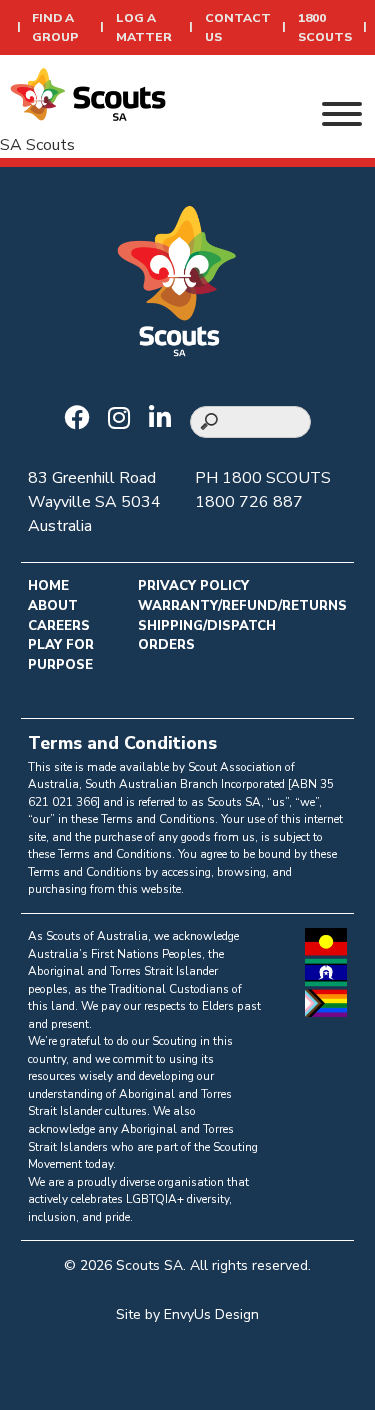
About (53, 606)
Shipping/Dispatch (207, 626)
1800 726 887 (249, 502)
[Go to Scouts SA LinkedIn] (165, 420)
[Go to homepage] (88, 93)
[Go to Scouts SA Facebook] (81, 420)
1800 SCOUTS (276, 478)
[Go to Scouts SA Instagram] (124, 420)
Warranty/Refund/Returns (242, 606)
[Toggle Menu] (342, 114)
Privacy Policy (193, 586)
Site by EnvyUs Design (187, 1314)
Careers (59, 626)
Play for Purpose (61, 655)
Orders (166, 645)
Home (48, 586)
